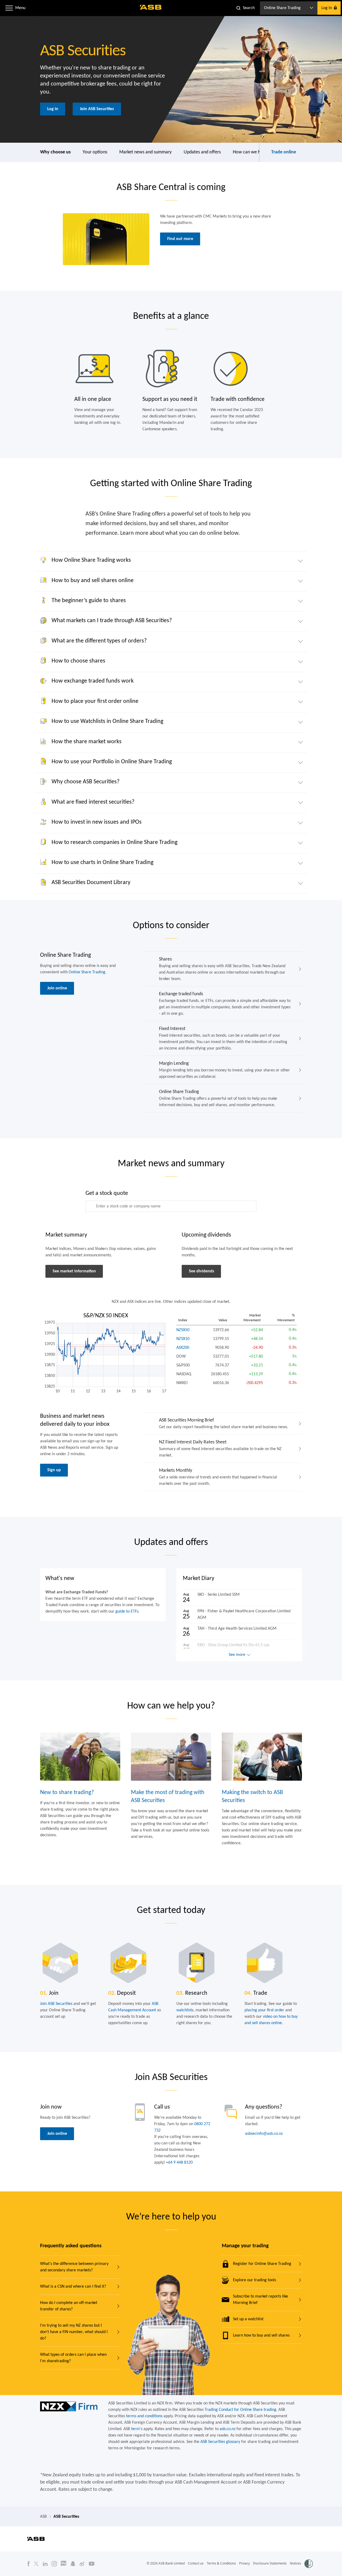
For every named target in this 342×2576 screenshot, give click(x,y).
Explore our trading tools (254, 2280)
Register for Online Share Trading (262, 2264)
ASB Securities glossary (220, 2442)
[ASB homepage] (151, 7)
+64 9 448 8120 (179, 2163)
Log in (53, 109)
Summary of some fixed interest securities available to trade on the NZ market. (220, 1449)
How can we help (249, 152)
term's (137, 2429)
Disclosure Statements (270, 2563)
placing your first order (264, 2010)
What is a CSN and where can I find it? (73, 2287)
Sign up (54, 1470)
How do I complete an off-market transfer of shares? (69, 2306)
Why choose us (55, 152)
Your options (95, 152)
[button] (9, 8)
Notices (296, 2563)
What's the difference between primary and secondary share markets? (74, 2267)
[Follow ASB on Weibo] (82, 2563)
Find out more (180, 239)
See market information (74, 1271)
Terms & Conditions (221, 2563)
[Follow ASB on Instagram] (54, 2563)
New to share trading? (67, 1793)
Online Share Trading (87, 972)
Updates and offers (202, 152)
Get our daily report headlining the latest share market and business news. (224, 1423)
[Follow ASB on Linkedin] (45, 2563)
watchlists (185, 2010)
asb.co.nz (228, 2429)
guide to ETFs (127, 1612)
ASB (43, 2517)
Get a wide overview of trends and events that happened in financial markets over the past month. (218, 1477)
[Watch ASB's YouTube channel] (92, 2563)
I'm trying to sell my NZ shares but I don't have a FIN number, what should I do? (74, 2332)
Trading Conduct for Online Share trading (240, 2410)
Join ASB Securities (97, 109)
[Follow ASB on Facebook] (29, 2563)
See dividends (201, 1271)
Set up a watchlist (248, 2319)
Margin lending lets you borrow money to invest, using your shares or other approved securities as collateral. (224, 1070)
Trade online (284, 152)
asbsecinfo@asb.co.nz (264, 2134)
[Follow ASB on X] (36, 2563)
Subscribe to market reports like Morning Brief (261, 2300)
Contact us (196, 2563)
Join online (57, 988)
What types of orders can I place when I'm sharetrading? (73, 2358)
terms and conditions (144, 2416)
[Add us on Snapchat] (73, 2563)
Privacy (244, 2563)
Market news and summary (145, 152)
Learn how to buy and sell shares (261, 2335)
